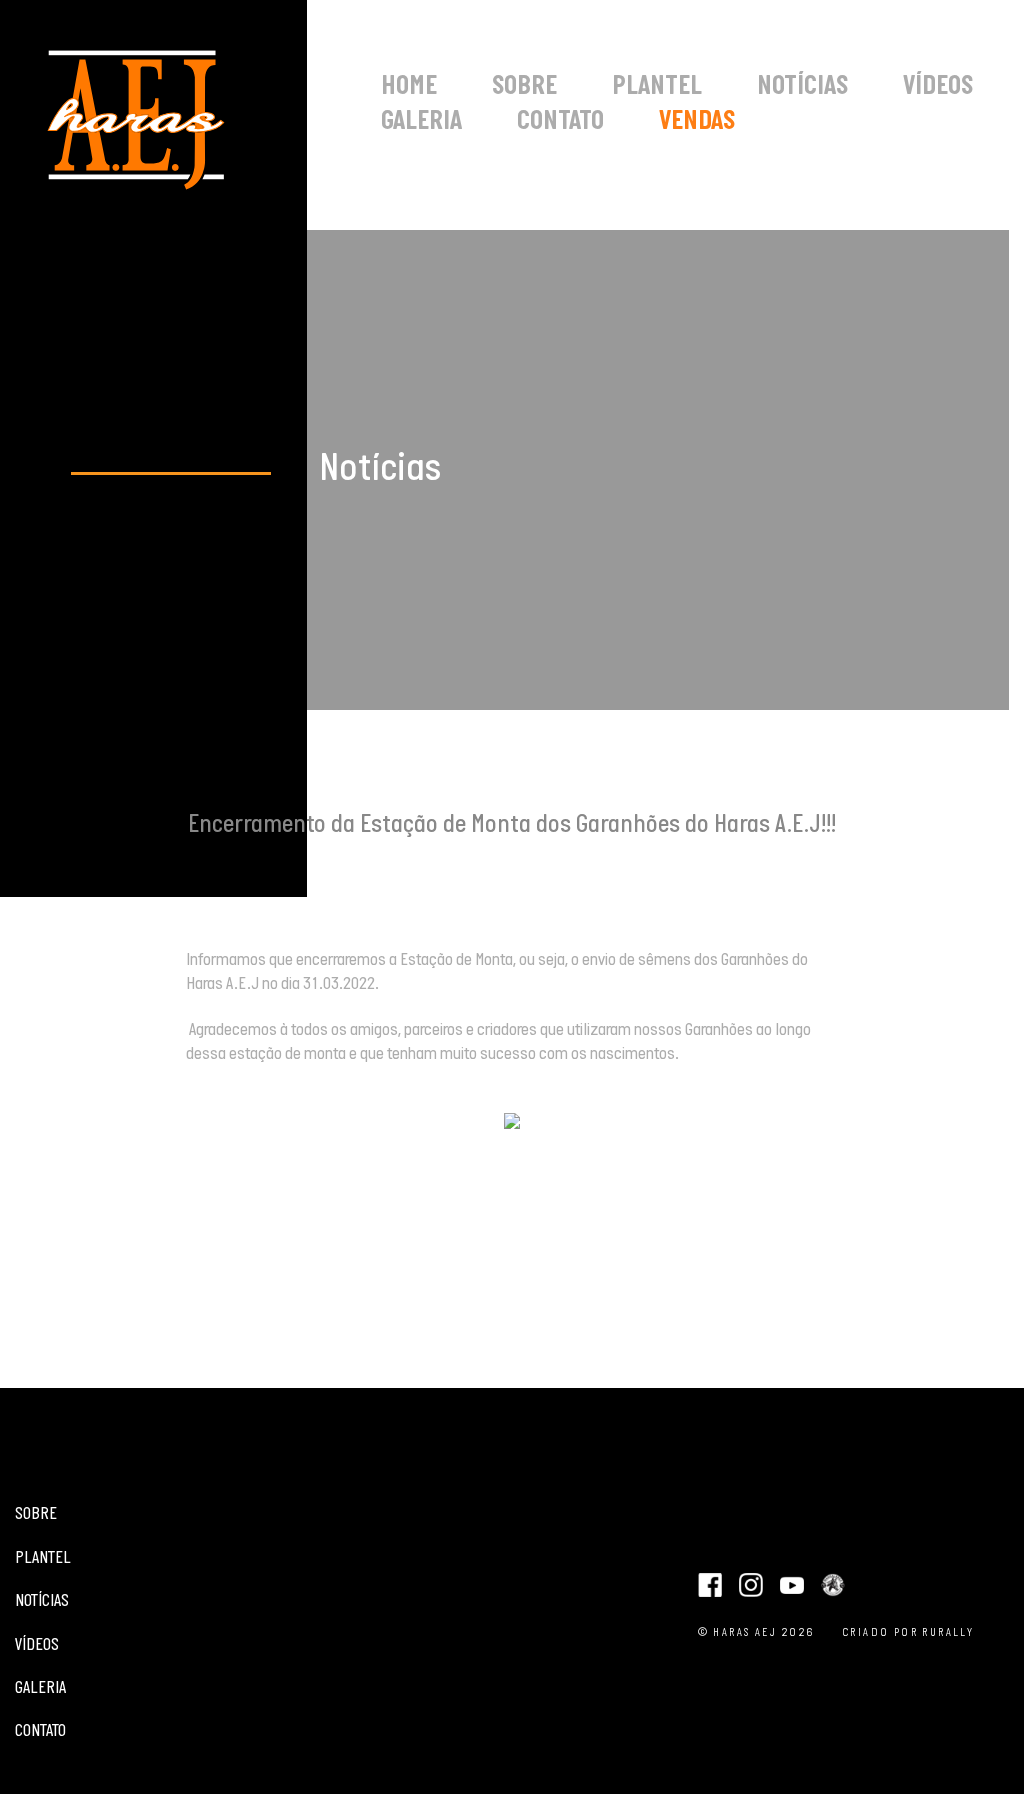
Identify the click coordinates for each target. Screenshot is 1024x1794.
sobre (524, 87)
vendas (697, 122)
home (409, 87)
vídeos (938, 87)
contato (560, 122)
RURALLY (948, 1633)
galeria (421, 122)
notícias (802, 87)
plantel (657, 87)
